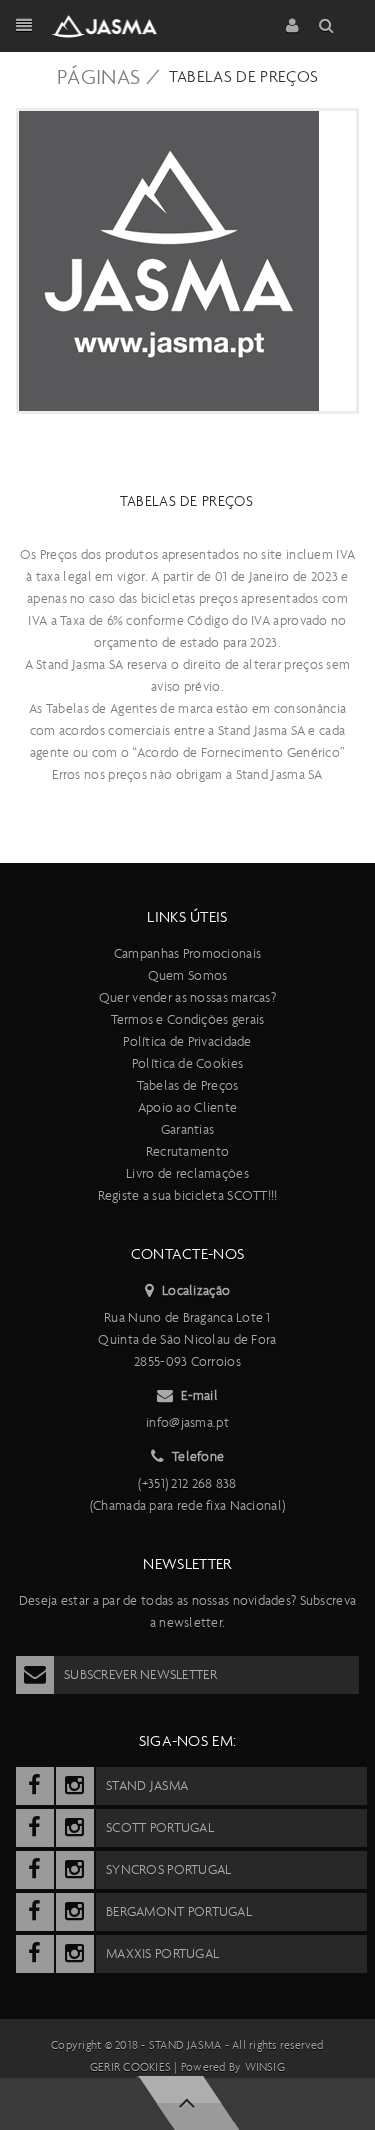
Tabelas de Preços (244, 76)
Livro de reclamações (187, 1173)
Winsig (265, 2067)
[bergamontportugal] (35, 1912)
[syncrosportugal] (35, 1870)
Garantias (188, 1129)
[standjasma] (35, 1786)
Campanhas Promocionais (187, 953)
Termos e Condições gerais (188, 1019)
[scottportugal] (35, 1828)
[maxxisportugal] (35, 1954)
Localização (196, 1290)
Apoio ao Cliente (187, 1107)
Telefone (198, 1456)
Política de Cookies (187, 1063)
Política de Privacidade (187, 1041)
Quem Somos (188, 975)
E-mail (199, 1395)
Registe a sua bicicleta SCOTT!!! (188, 1195)
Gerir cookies (130, 2067)
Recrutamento (187, 1151)
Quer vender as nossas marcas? (187, 997)
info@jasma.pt (187, 1422)
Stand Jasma (185, 2045)
